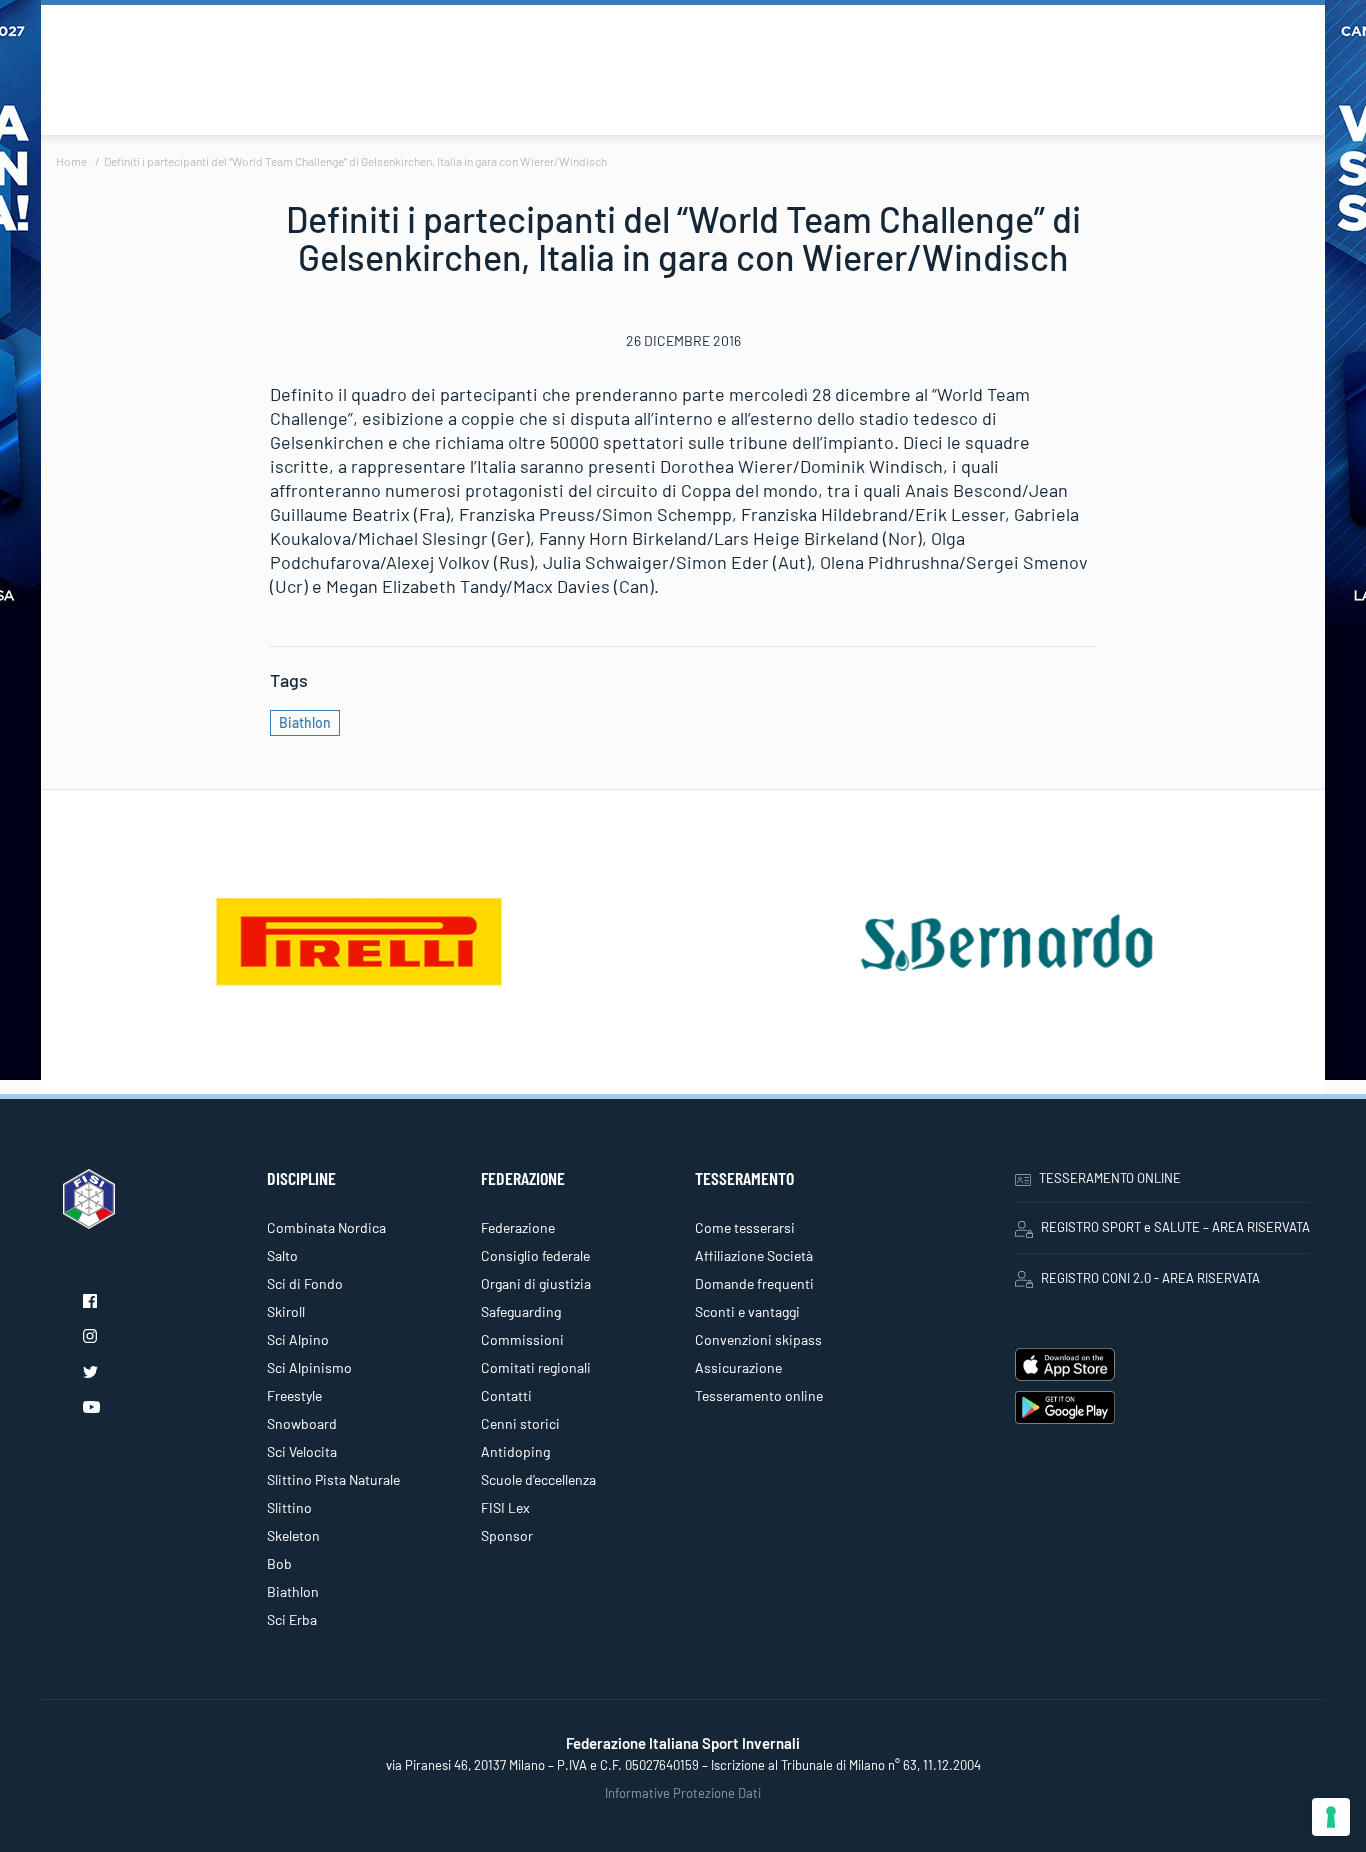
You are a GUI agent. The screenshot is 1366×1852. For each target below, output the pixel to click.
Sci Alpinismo (309, 1367)
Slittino (289, 1507)
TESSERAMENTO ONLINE (1110, 1178)
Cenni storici (520, 1423)
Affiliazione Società (754, 1255)
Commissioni (522, 1339)
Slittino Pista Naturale (333, 1479)
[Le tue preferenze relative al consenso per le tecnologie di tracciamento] (1331, 1817)
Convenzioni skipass (758, 1339)
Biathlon (305, 722)
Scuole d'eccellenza (538, 1479)
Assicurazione (738, 1367)
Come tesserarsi (745, 1227)
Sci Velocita (302, 1451)
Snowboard (302, 1423)
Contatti (506, 1395)
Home (71, 161)
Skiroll (286, 1311)
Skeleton (293, 1535)
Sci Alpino (298, 1339)
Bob (279, 1563)
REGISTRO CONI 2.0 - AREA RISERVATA (1150, 1278)
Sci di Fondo (305, 1283)
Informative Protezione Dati (683, 1793)
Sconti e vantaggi (747, 1311)
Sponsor (507, 1535)
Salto (282, 1255)
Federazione (518, 1227)
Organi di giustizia (536, 1283)
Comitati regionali (536, 1367)
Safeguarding (521, 1311)
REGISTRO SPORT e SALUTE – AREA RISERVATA (1175, 1227)
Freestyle (294, 1395)
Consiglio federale (535, 1255)
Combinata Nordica (326, 1227)
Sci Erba (292, 1619)
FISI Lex (505, 1507)
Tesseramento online (759, 1395)
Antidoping (515, 1451)
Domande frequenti (754, 1283)
